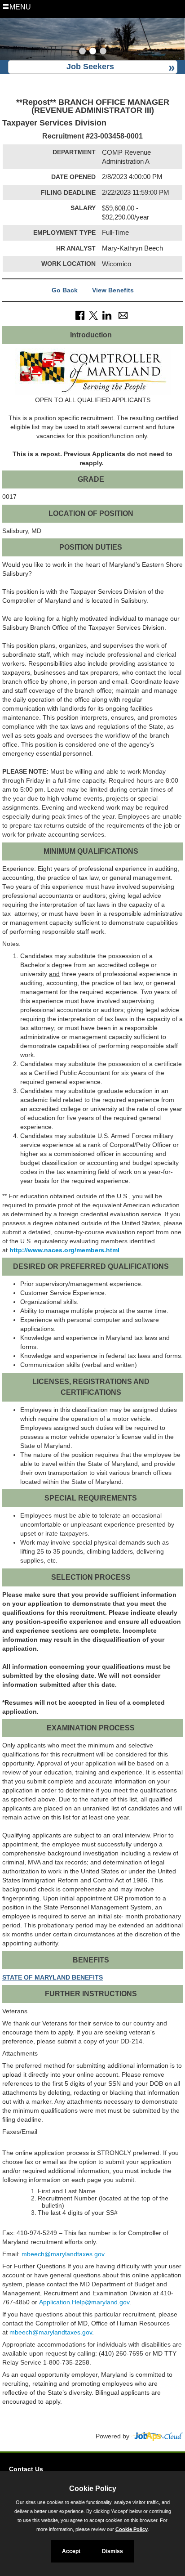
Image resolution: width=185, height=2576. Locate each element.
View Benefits (113, 290)
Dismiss (112, 2551)
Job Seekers (90, 67)
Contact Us (26, 2469)
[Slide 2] (93, 52)
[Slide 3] (103, 52)
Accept (71, 2551)
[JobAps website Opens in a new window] (157, 2436)
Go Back (65, 290)
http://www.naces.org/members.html (64, 1250)
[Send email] (123, 315)
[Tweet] (93, 315)
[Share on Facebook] (80, 315)
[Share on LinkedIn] (107, 315)
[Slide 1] (82, 52)
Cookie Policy (132, 2529)
